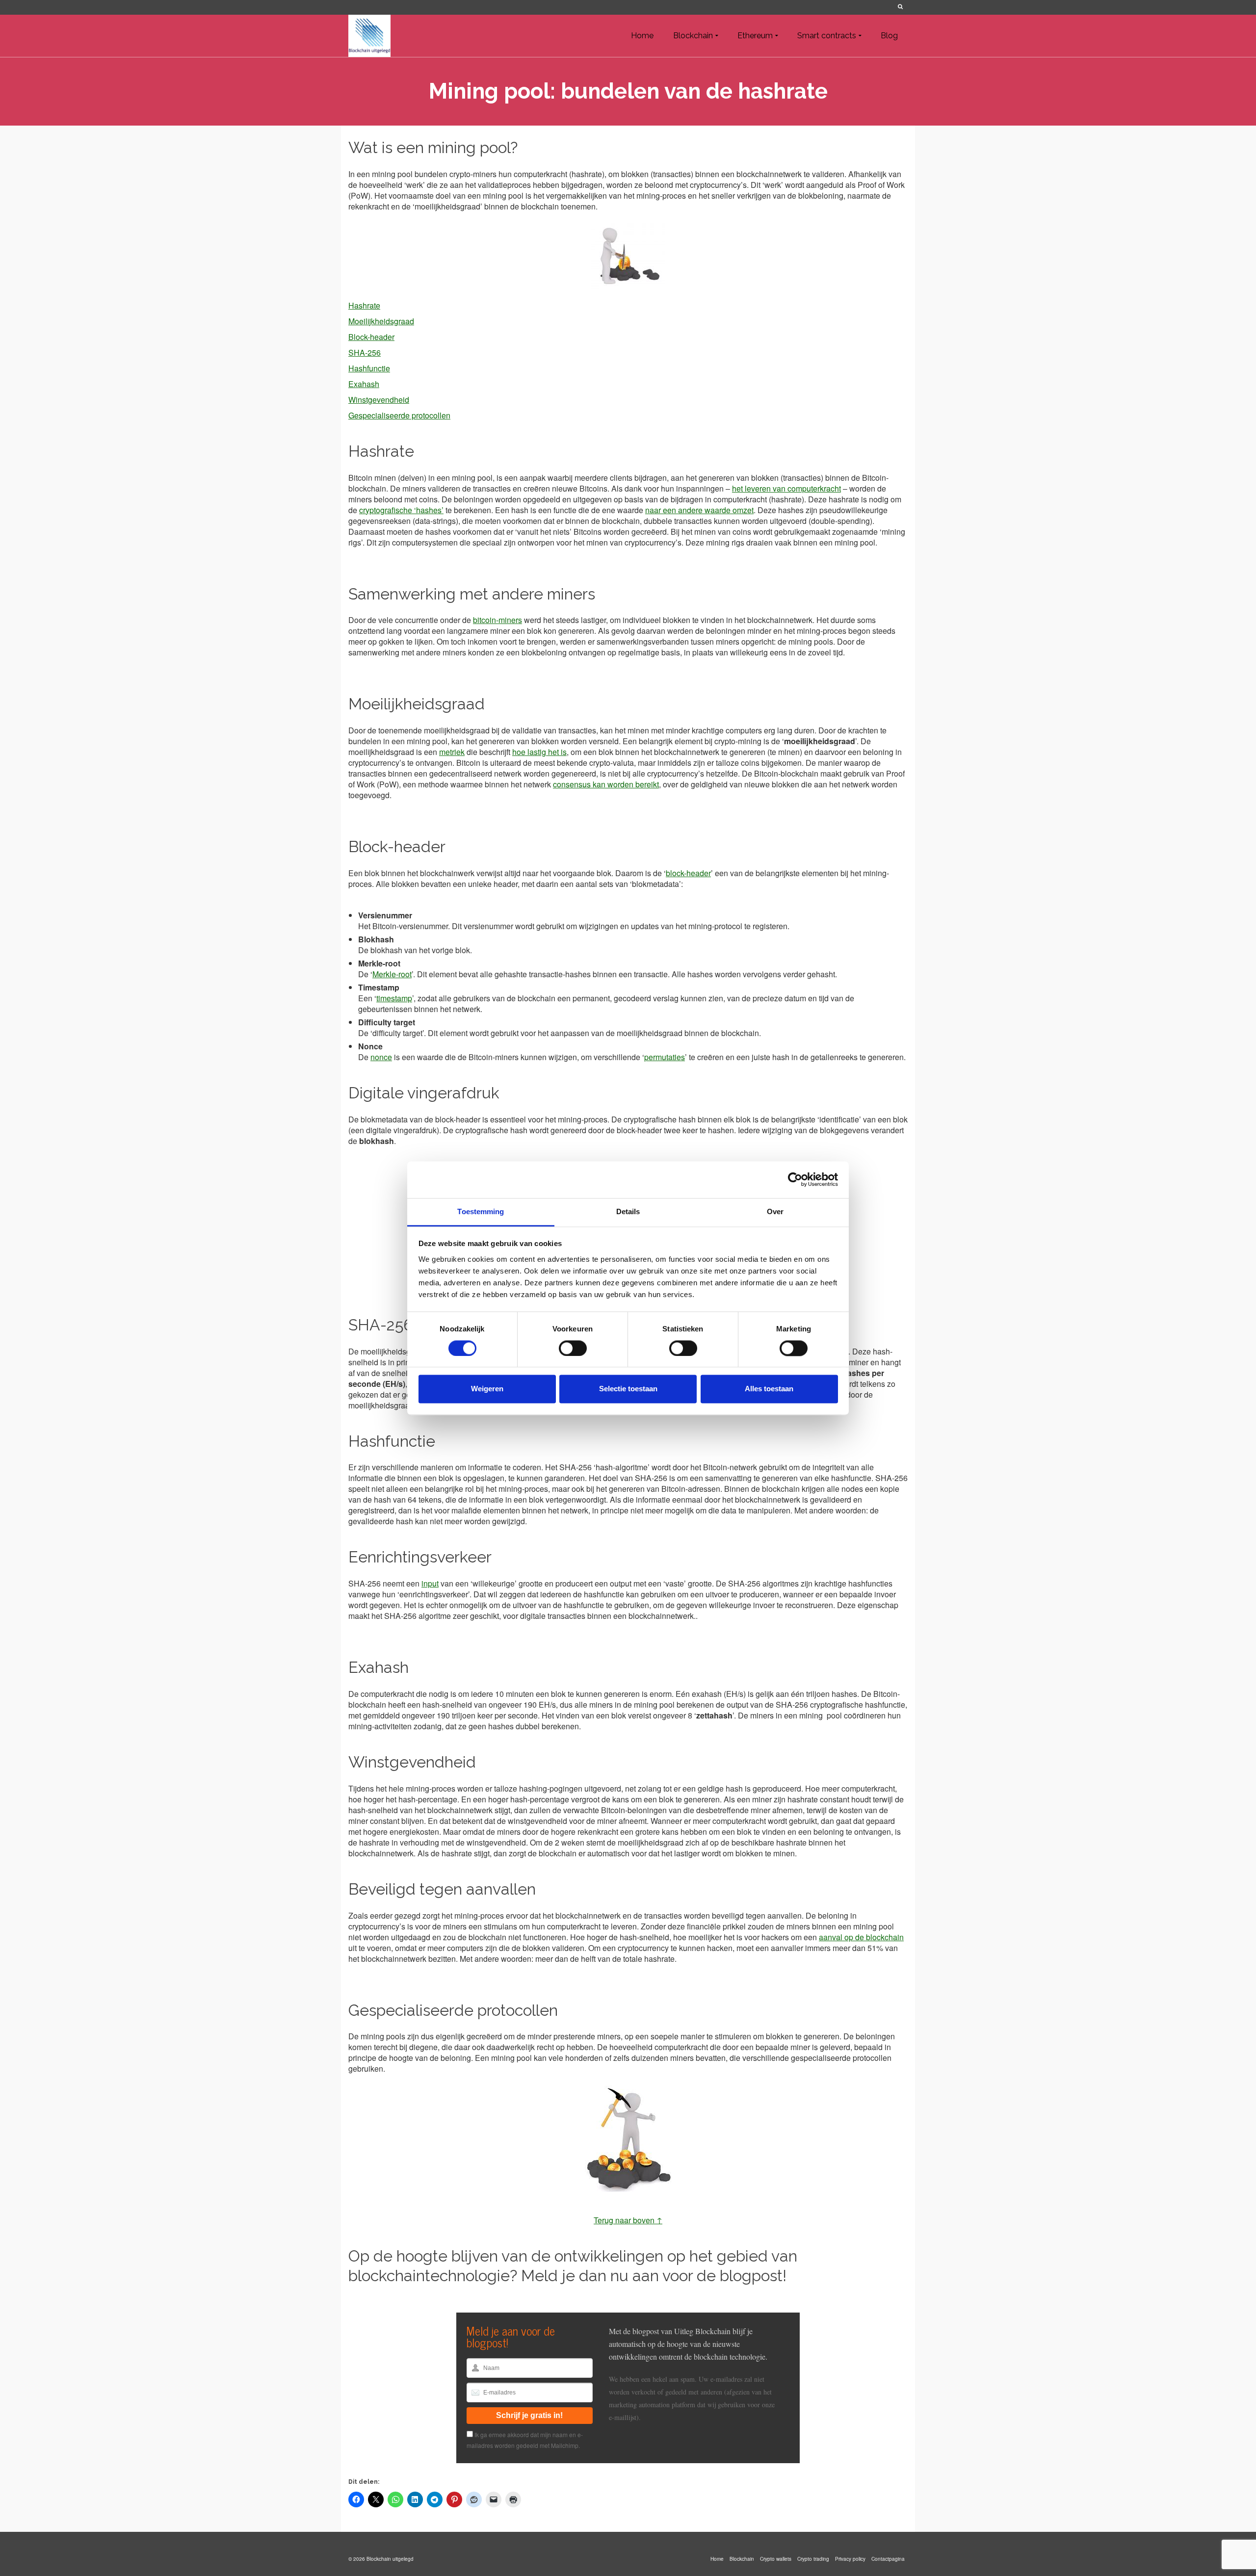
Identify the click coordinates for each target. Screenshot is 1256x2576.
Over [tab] (775, 1211)
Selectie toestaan (628, 1389)
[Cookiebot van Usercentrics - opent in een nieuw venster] (795, 1179)
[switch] (573, 1348)
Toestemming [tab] (481, 1211)
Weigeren (487, 1389)
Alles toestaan (769, 1389)
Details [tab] (628, 1211)
